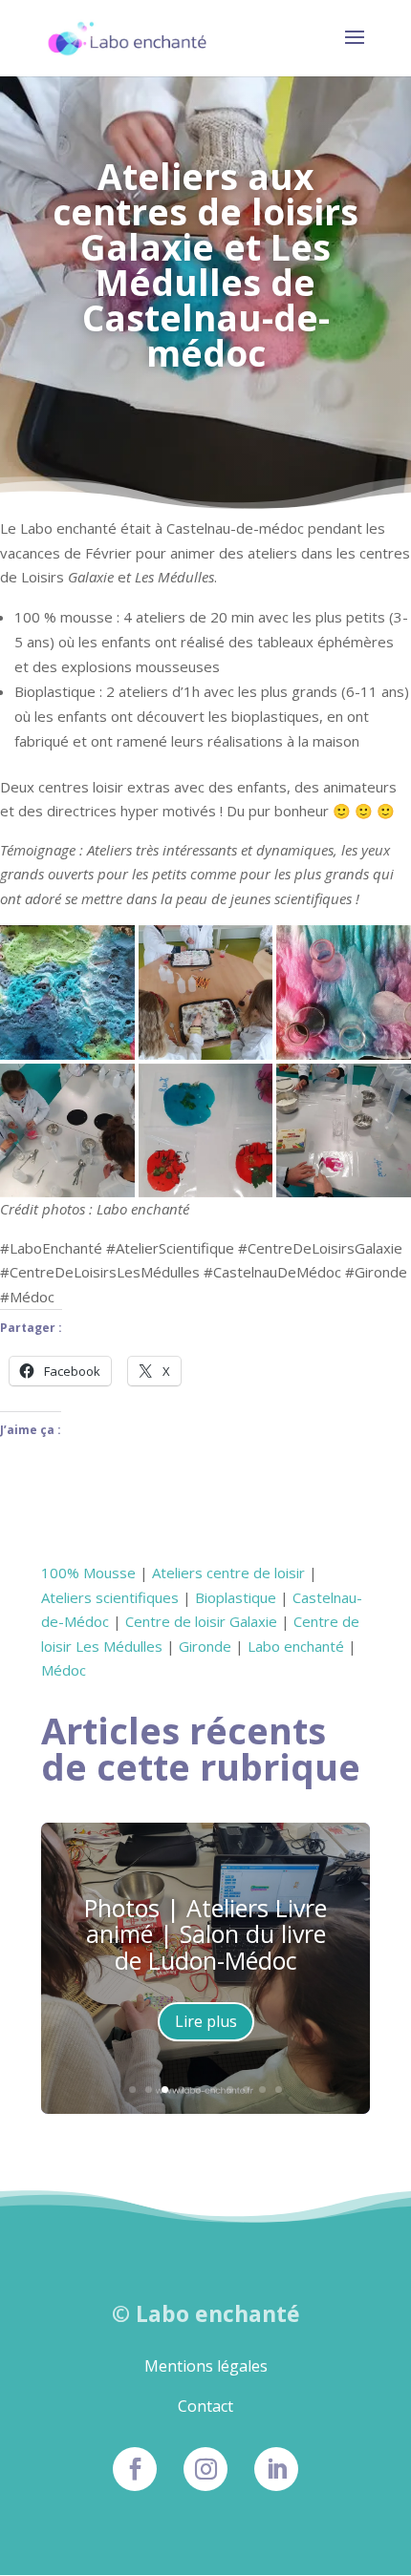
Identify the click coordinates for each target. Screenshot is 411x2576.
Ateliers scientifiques (110, 1597)
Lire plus (206, 2021)
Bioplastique (236, 1597)
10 (279, 2090)
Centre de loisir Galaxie (201, 1621)
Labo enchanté (296, 1646)
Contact (205, 2406)
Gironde (205, 1646)
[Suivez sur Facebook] (135, 2469)
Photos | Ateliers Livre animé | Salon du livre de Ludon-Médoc (205, 1934)
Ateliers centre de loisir (228, 1573)
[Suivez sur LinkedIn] (276, 2469)
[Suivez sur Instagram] (205, 2469)
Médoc (64, 1670)
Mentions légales (206, 2366)
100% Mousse (88, 1573)
